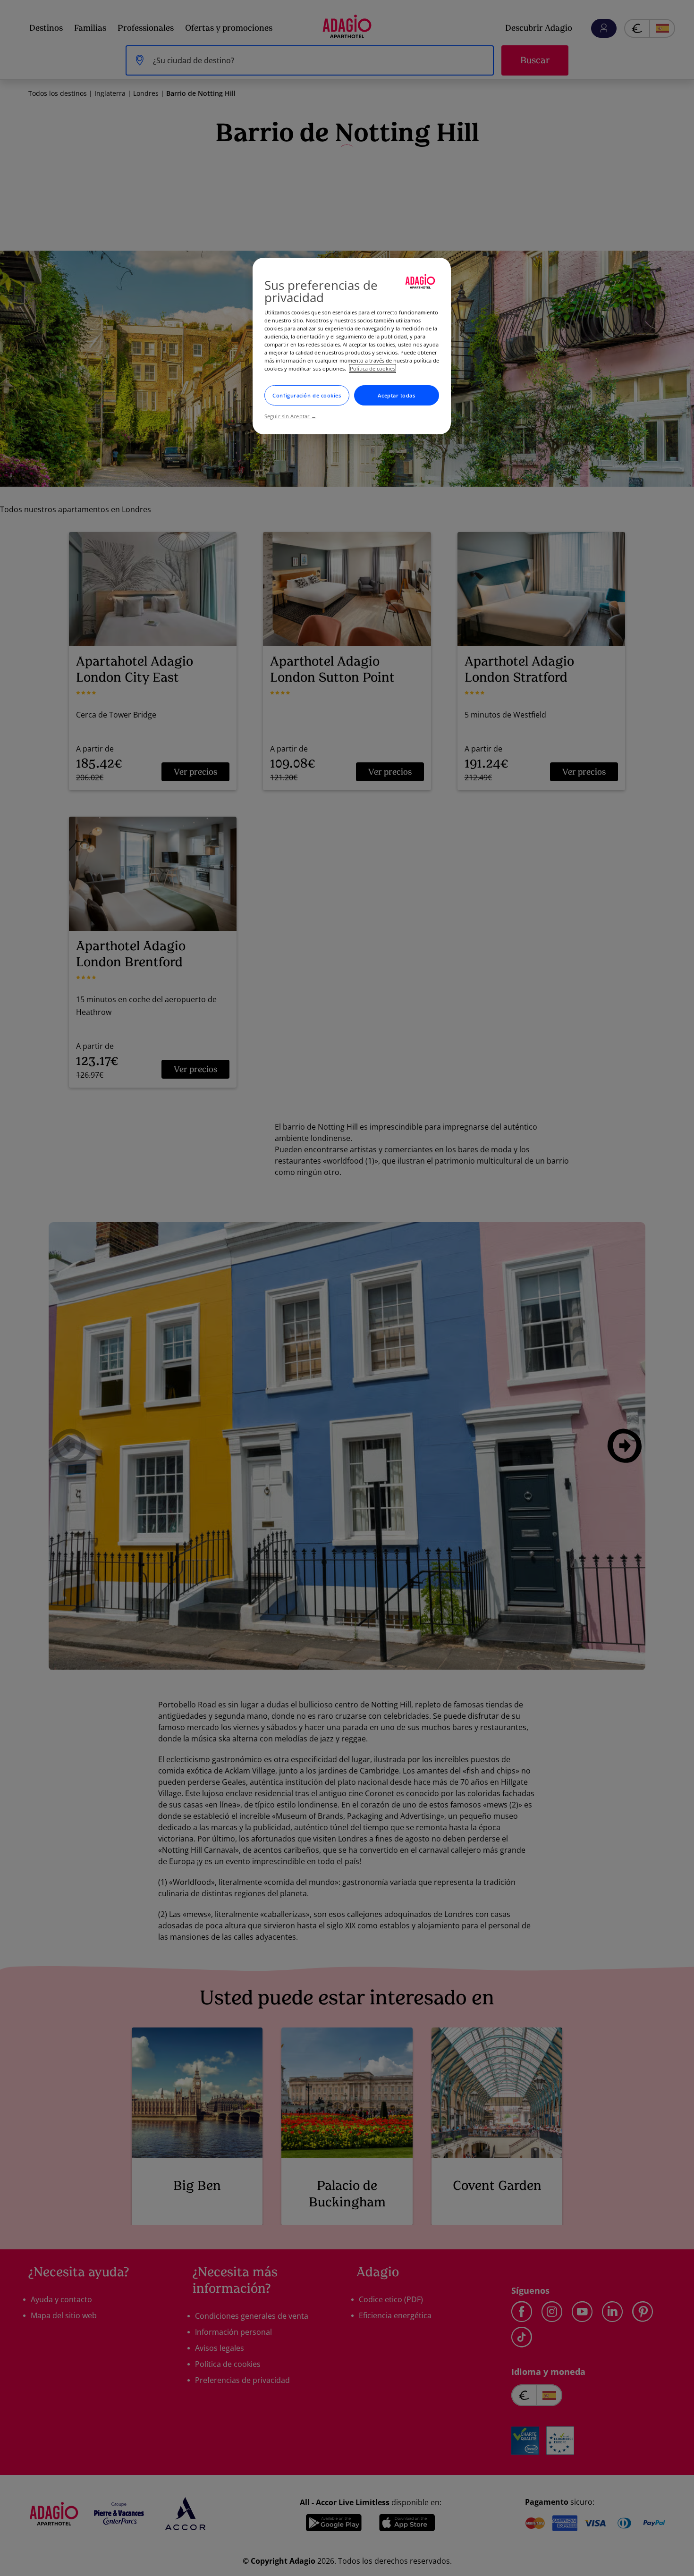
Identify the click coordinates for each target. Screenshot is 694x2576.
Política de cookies (372, 368)
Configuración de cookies (307, 395)
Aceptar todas (396, 395)
